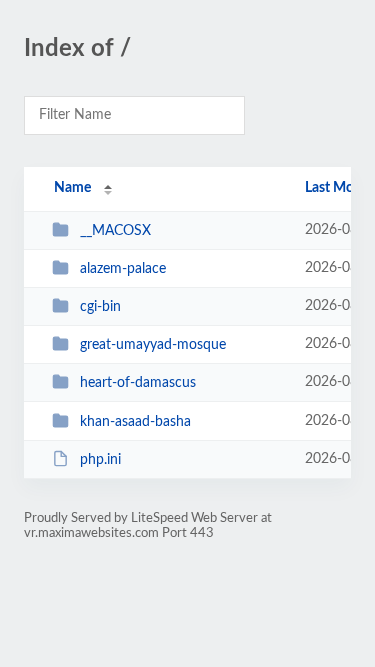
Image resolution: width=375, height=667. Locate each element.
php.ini (100, 460)
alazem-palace (123, 269)
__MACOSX (115, 231)
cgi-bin (100, 307)
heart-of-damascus (138, 383)
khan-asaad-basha (135, 422)
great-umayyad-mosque (153, 345)
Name (72, 188)
